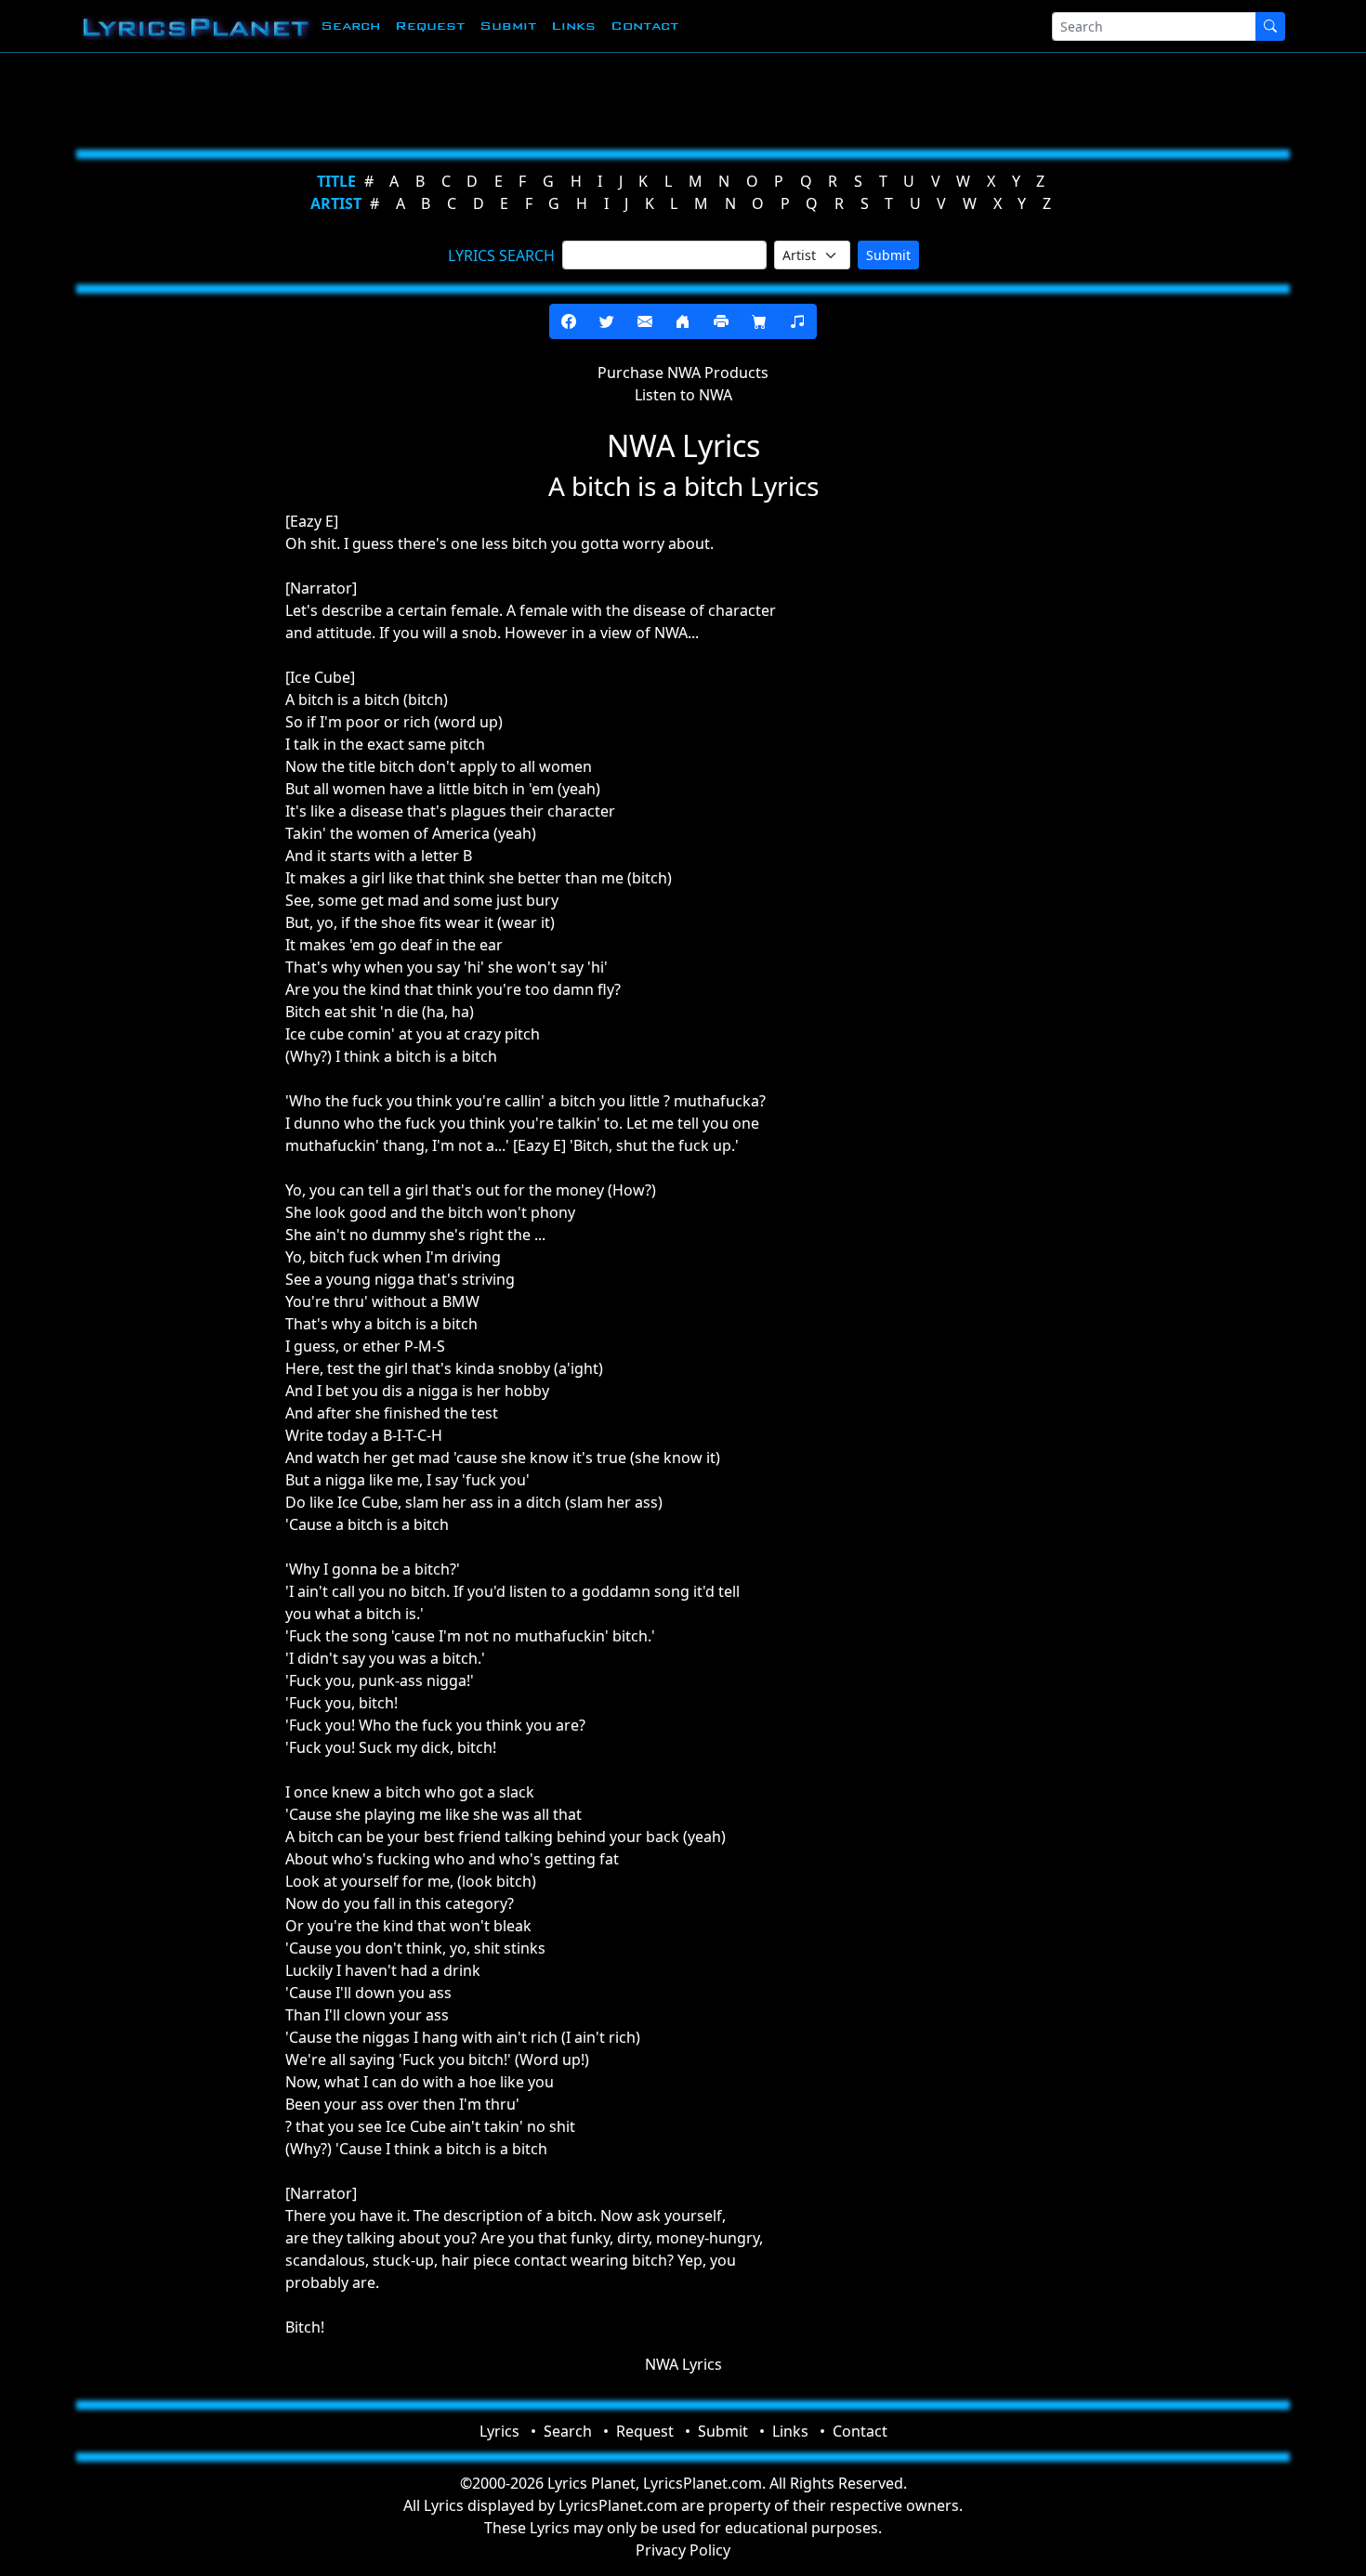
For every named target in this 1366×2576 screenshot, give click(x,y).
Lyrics (499, 2431)
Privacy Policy (683, 2550)
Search (350, 26)
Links (573, 26)
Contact (644, 26)
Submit (508, 26)
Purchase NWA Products (683, 373)
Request (430, 26)
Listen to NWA (683, 395)
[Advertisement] (592, 98)
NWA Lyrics (683, 2364)
